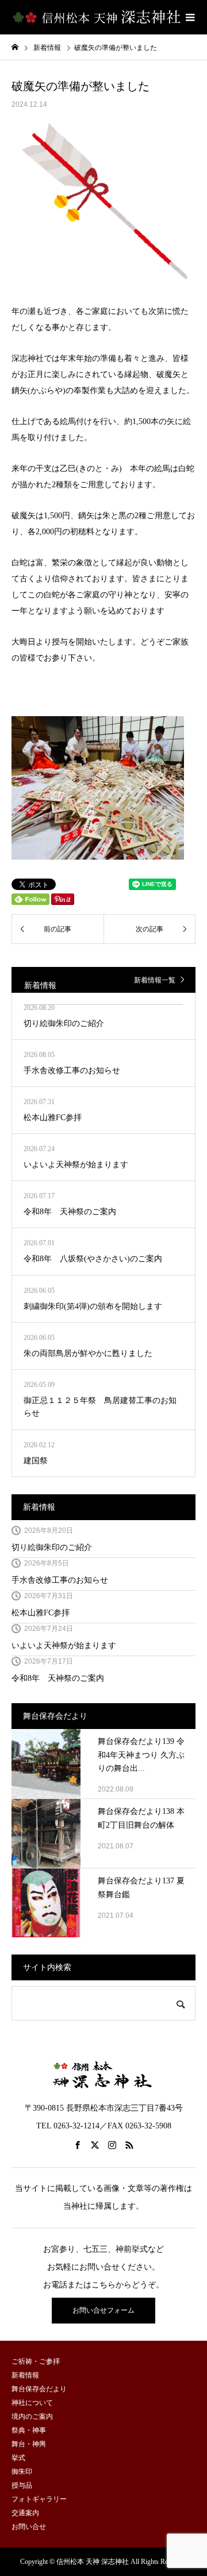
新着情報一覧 (155, 980)
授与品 (22, 2485)
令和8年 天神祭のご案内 (58, 1678)
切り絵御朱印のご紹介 (52, 1547)
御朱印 (22, 2472)
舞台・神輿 (29, 2444)
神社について (32, 2403)
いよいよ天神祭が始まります (64, 1646)
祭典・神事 (29, 2430)
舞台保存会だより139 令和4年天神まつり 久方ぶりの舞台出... (141, 1755)
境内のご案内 (32, 2416)
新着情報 (43, 1507)
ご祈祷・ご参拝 (36, 2361)
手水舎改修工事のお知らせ (60, 1580)
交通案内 (25, 2513)
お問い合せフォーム (103, 2310)
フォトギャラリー (39, 2499)
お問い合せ (29, 2527)
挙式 (18, 2458)
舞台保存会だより (39, 2389)
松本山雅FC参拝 (41, 1613)
